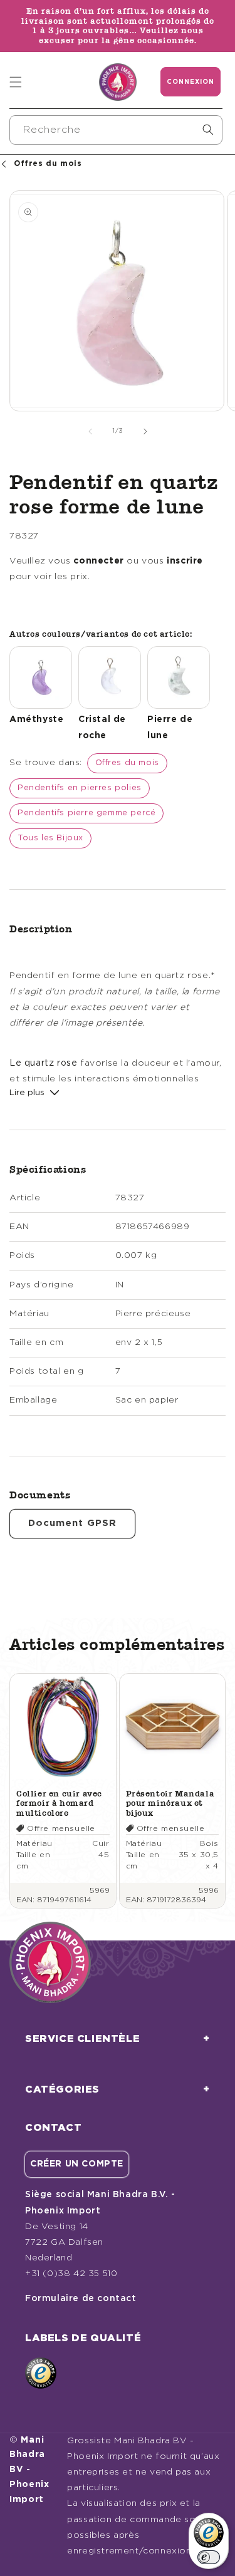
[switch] (209, 2557)
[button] (16, 82)
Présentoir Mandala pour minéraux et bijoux (170, 1803)
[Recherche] (208, 130)
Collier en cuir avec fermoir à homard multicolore (59, 1803)
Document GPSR (72, 1523)
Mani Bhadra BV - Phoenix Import (29, 2470)
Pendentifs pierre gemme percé (86, 813)
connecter (98, 561)
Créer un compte (77, 2164)
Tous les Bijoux (50, 838)
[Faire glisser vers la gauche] (90, 431)
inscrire (185, 561)
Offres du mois (127, 763)
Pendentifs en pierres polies (80, 788)
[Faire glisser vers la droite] (145, 431)
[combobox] (116, 130)
